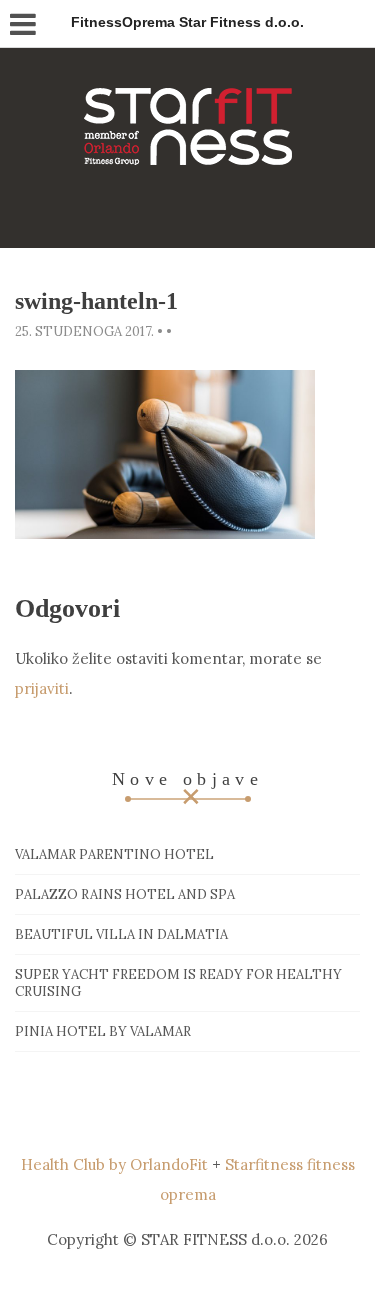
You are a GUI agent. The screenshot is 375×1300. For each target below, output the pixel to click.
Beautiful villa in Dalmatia (121, 934)
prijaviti (42, 688)
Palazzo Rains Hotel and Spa (125, 894)
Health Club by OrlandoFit (114, 1164)
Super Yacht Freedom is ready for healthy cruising (178, 983)
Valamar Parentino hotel (114, 854)
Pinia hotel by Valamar (103, 1031)
